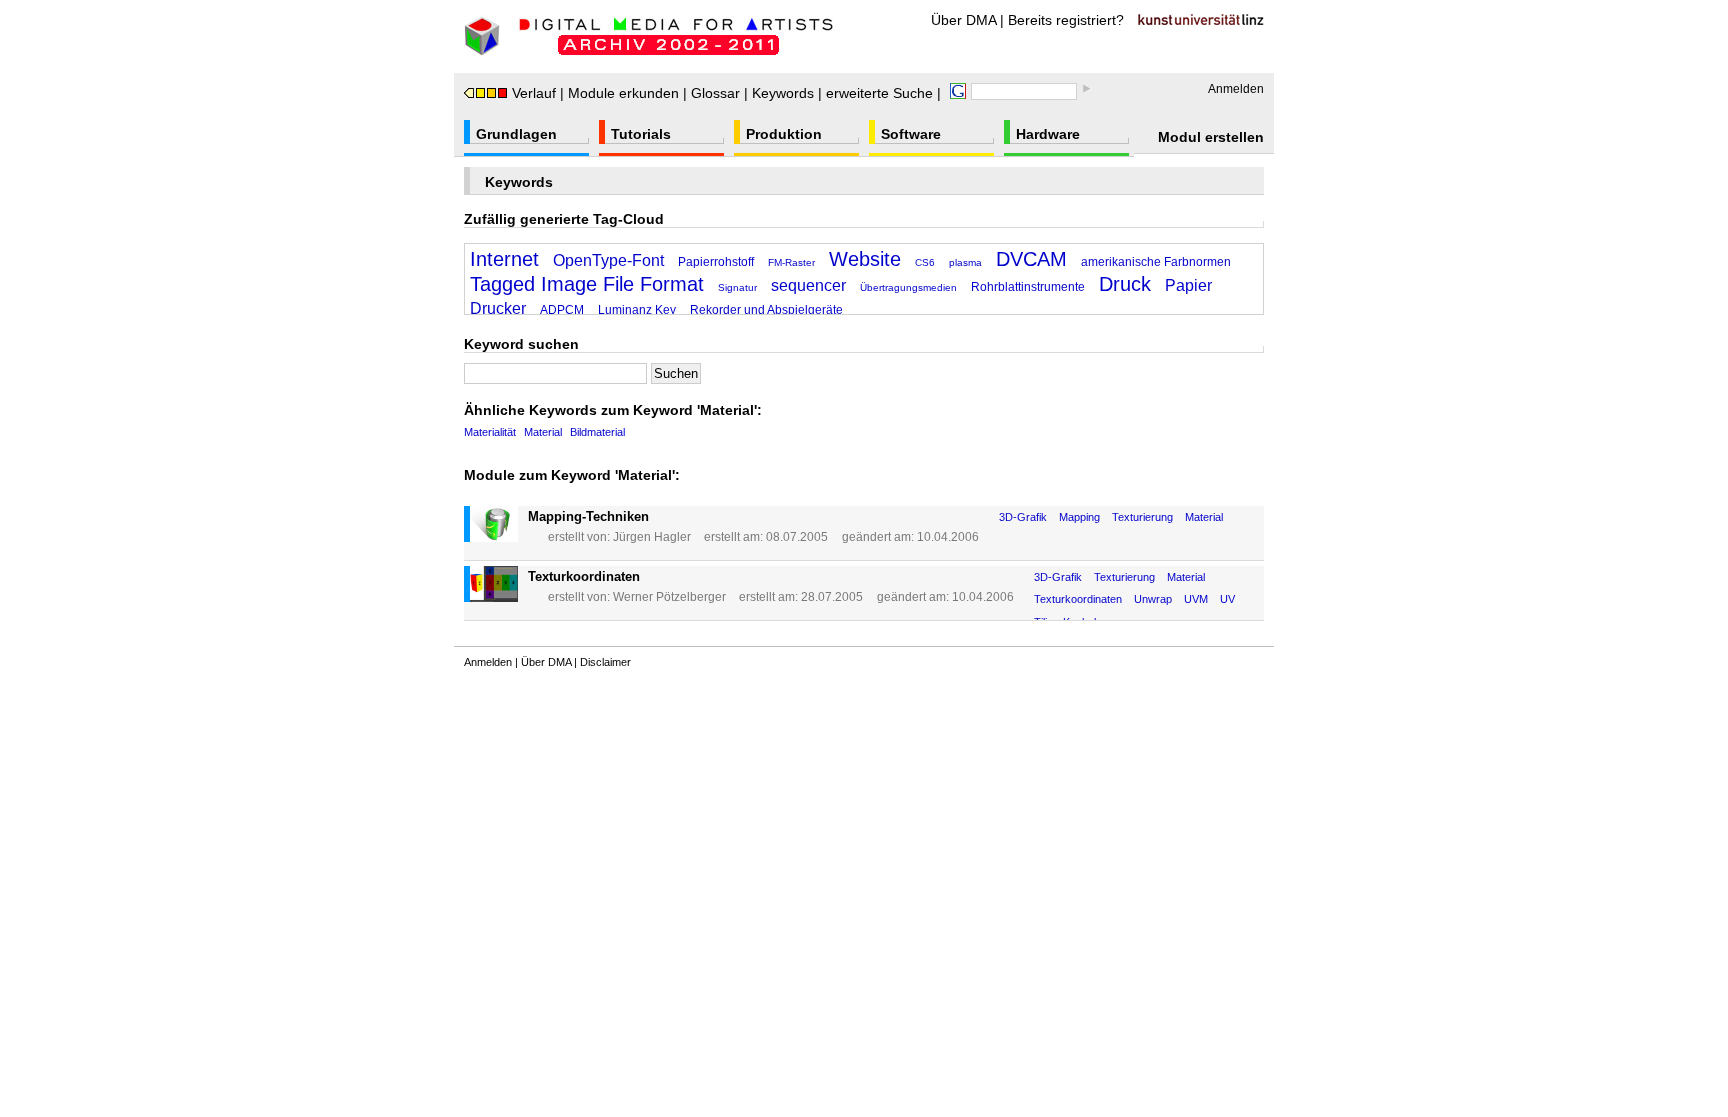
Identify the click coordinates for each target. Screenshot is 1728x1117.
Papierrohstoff (716, 262)
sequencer (808, 285)
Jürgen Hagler (652, 537)
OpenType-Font (608, 260)
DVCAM (1031, 259)
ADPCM (562, 310)
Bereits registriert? (1066, 20)
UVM (1196, 599)
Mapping (1079, 517)
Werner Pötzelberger (669, 597)
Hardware (1048, 134)
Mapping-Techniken (588, 516)
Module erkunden (623, 93)
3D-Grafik (1023, 517)
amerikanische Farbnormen (1156, 262)
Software (911, 134)
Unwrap (1153, 599)
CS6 (925, 262)
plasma (965, 262)
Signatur (737, 287)
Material (543, 432)
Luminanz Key (637, 310)
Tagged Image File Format (587, 284)
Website (865, 259)
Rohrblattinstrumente (1028, 287)
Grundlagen (516, 134)
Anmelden (1236, 89)
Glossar (715, 93)
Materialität (490, 432)
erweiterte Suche (879, 93)
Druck (1125, 284)
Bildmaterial (597, 432)
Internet (504, 259)
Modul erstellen (1211, 137)
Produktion (784, 134)
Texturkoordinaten (584, 576)
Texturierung (1142, 517)
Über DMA (963, 20)
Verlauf (534, 93)
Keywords (783, 93)
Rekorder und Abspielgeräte (766, 310)
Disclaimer (605, 662)
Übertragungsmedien (908, 287)
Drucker (498, 308)
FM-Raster (791, 262)
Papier (1188, 285)
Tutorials (641, 134)
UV (1227, 599)
